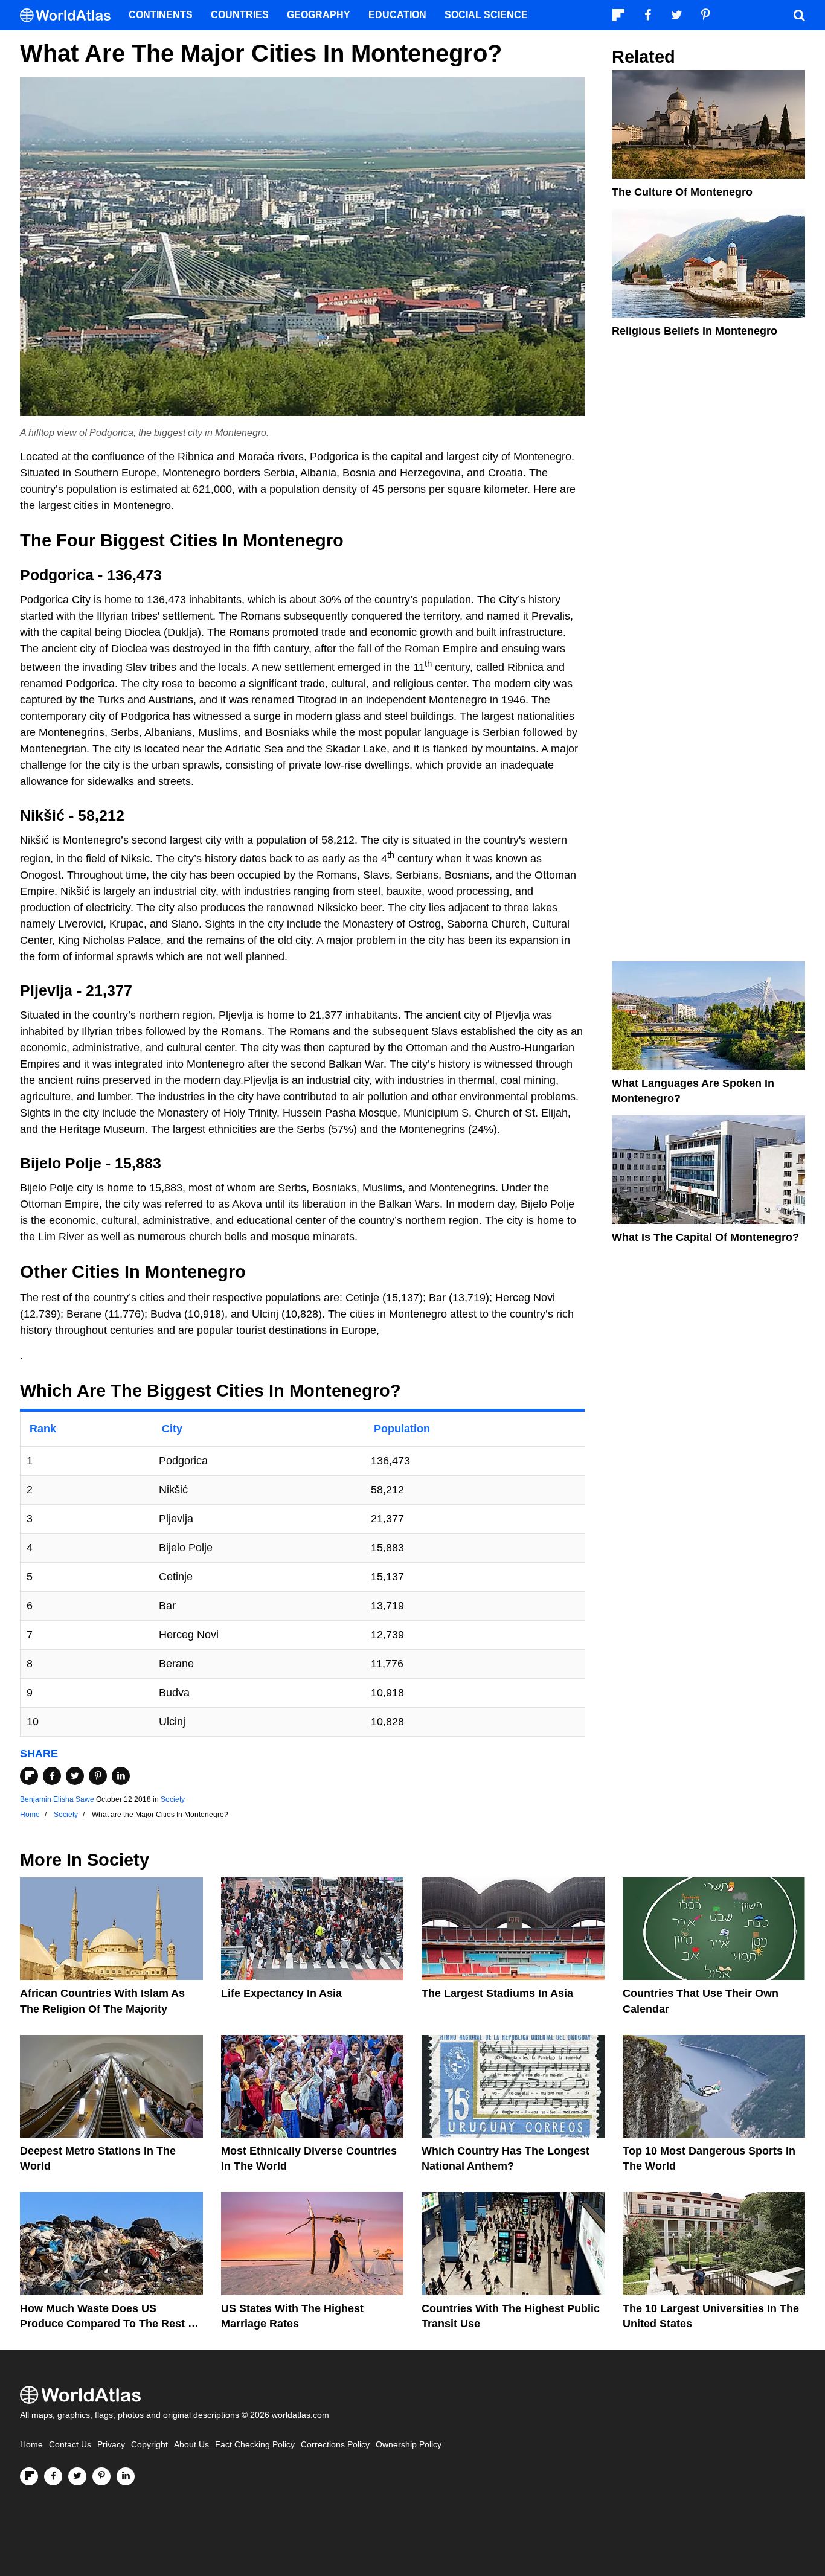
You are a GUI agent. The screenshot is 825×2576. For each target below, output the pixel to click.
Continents (161, 15)
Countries (240, 15)
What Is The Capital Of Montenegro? (705, 1237)
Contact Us (70, 2445)
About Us (191, 2445)
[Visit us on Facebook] (53, 2476)
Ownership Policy (409, 2445)
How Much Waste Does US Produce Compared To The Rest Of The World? (110, 2324)
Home (31, 2445)
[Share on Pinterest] (98, 1776)
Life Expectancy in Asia (281, 1993)
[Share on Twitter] (75, 1776)
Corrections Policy (335, 2445)
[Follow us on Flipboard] (29, 2476)
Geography (319, 15)
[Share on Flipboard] (29, 1776)
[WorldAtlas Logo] (70, 15)
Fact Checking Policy (255, 2445)
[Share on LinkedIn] (121, 1776)
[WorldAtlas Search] (799, 15)
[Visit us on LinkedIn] (126, 2476)
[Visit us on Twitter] (77, 2476)
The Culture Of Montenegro (682, 192)
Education (397, 15)
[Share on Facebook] (52, 1776)
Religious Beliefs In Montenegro (695, 331)
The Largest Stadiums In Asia (497, 1993)
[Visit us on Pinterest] (101, 2476)
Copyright (149, 2445)
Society (173, 1799)
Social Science (486, 15)
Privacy (111, 2445)
